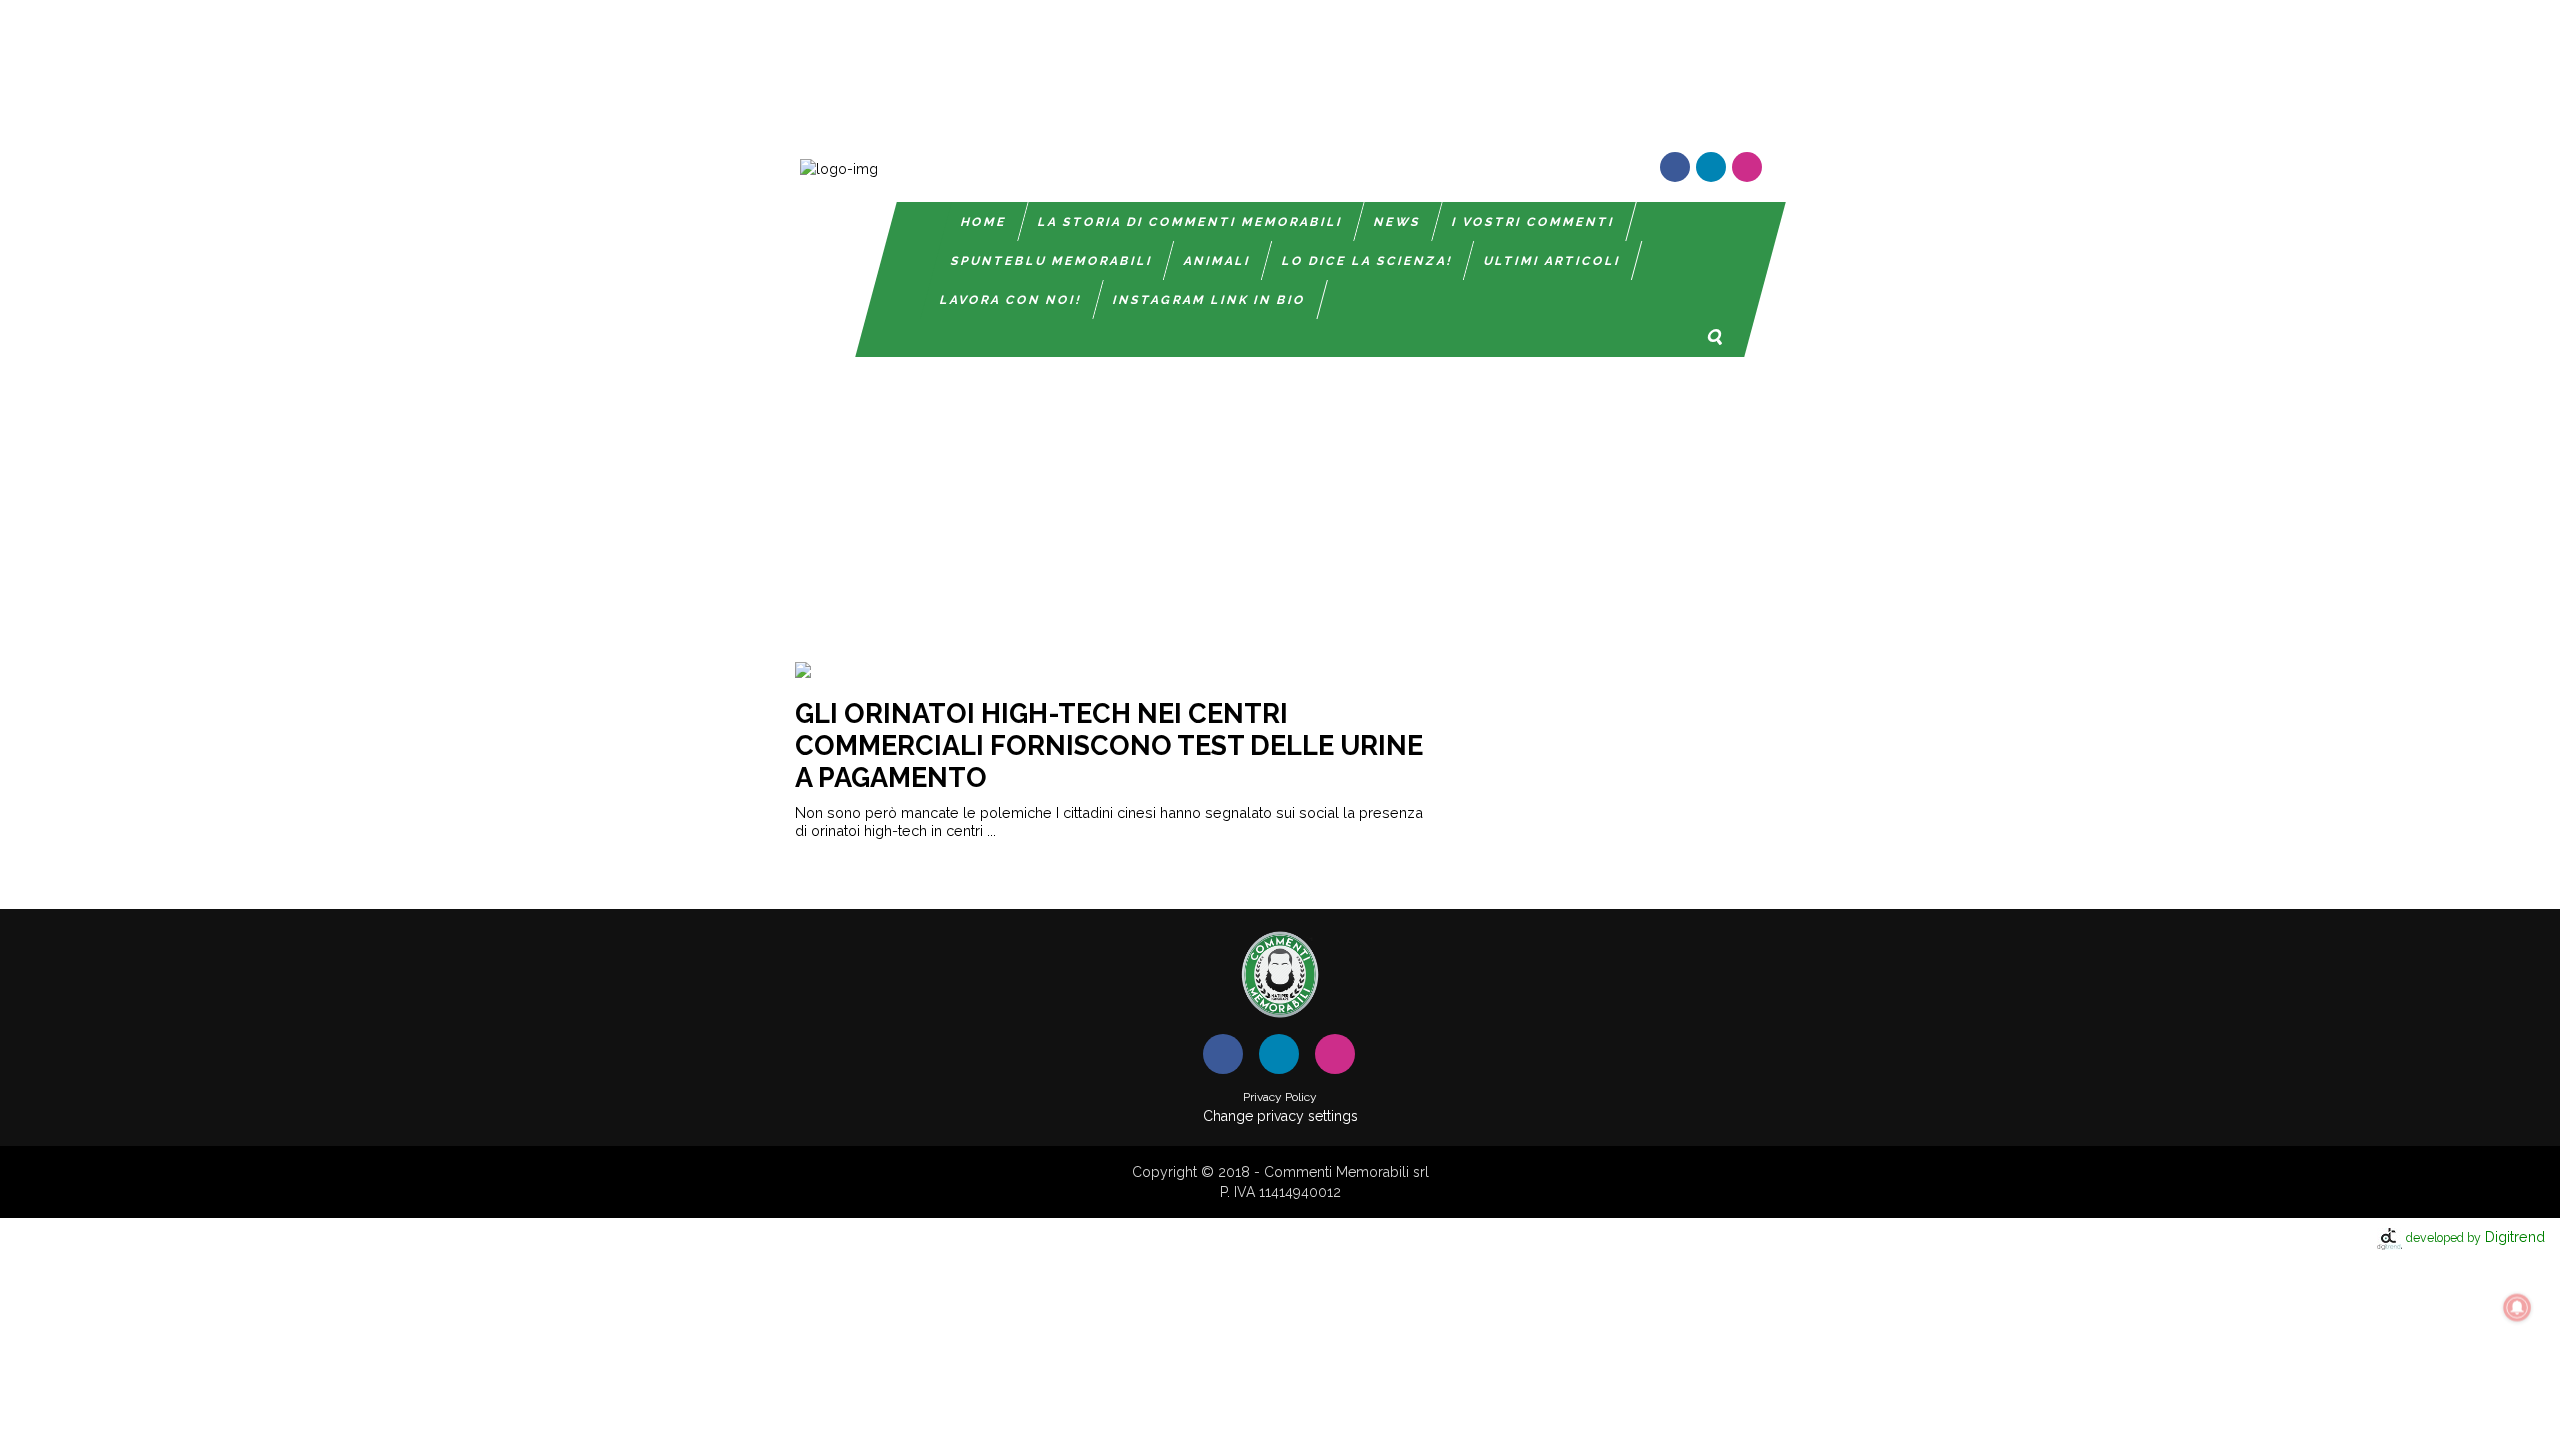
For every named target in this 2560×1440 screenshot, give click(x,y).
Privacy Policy (1280, 1097)
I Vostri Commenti (1533, 222)
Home (984, 222)
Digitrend (2475, 1236)
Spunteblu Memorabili (1052, 261)
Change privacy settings (1280, 1116)
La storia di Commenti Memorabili (1190, 222)
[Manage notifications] (2517, 1308)
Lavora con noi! (1011, 300)
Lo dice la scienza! (1367, 261)
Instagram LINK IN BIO (1209, 300)
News (1397, 222)
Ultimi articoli (1552, 261)
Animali (1217, 261)
